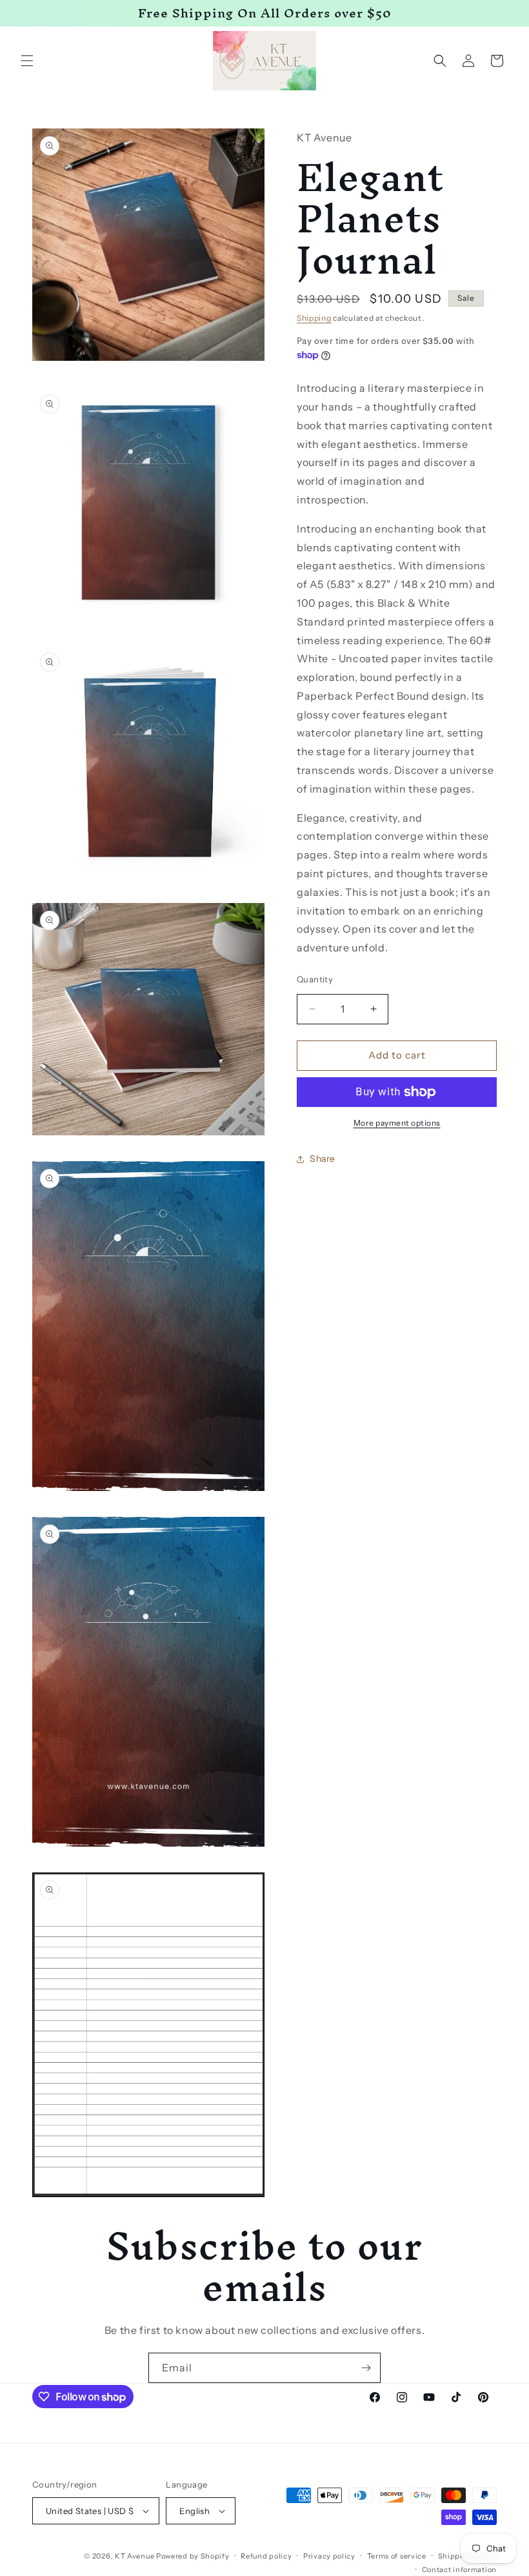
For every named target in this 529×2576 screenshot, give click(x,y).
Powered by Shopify (193, 2556)
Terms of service (397, 2556)
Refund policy (266, 2556)
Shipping (314, 318)
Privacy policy (329, 2556)
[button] (27, 61)
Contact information (459, 2570)
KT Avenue (135, 2556)
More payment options (397, 1123)
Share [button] (323, 1159)
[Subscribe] (366, 2368)
